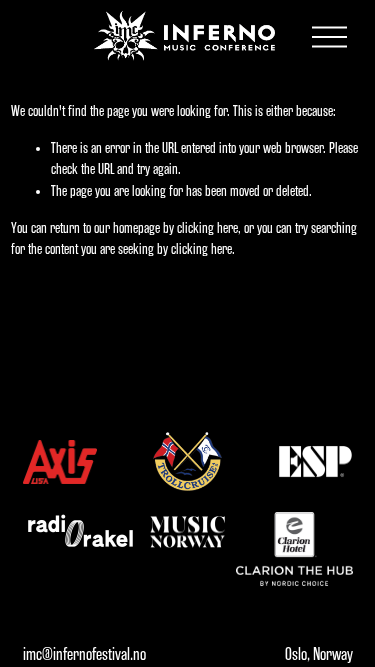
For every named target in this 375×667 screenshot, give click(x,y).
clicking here (207, 228)
